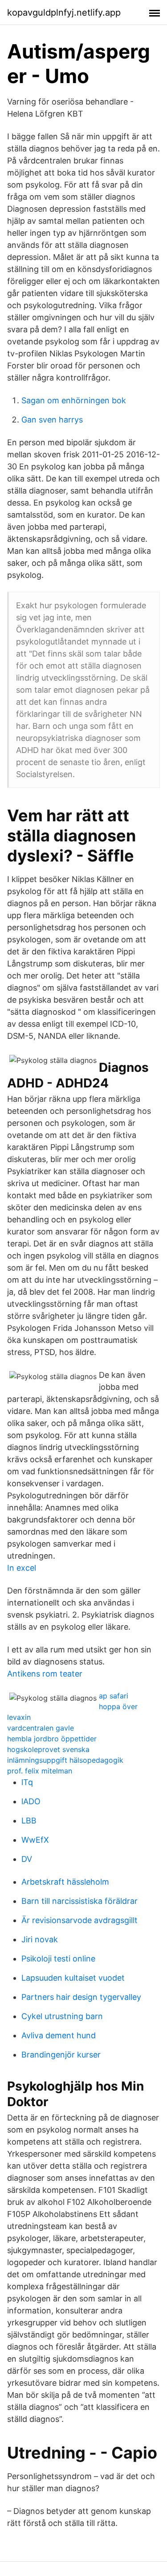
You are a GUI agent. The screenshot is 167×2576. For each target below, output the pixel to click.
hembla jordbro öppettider (52, 1739)
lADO (31, 1801)
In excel (22, 1568)
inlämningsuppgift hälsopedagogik (65, 1760)
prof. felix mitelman (40, 1771)
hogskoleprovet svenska (48, 1749)
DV (27, 1859)
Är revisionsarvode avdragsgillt (79, 1920)
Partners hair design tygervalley (81, 1997)
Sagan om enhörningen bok (74, 400)
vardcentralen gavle (41, 1728)
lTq (27, 1782)
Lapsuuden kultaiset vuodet (73, 1978)
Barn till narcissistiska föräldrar (79, 1901)
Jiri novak (40, 1939)
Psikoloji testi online (58, 1959)
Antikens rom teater (45, 1674)
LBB (29, 1821)
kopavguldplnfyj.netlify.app (64, 13)
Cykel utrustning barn (62, 2016)
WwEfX (35, 1840)
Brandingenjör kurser (61, 2055)
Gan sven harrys (52, 420)
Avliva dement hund (59, 2035)
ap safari (114, 1696)
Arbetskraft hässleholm (65, 1882)
